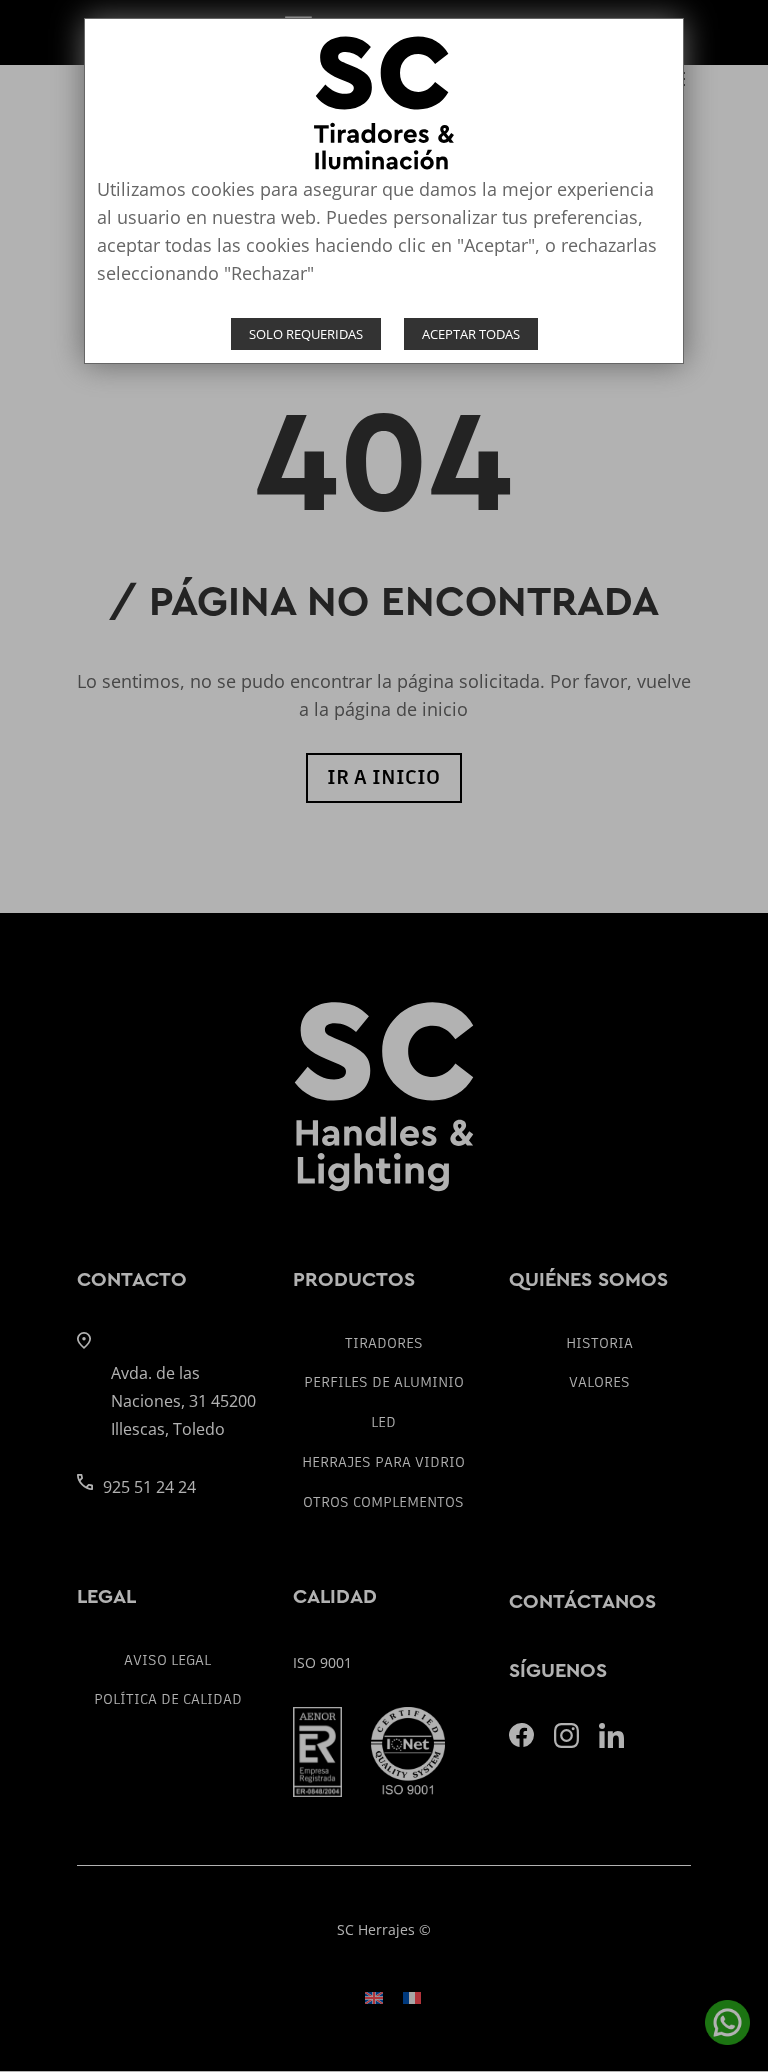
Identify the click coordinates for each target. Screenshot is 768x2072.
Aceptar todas (471, 334)
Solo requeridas (306, 334)
